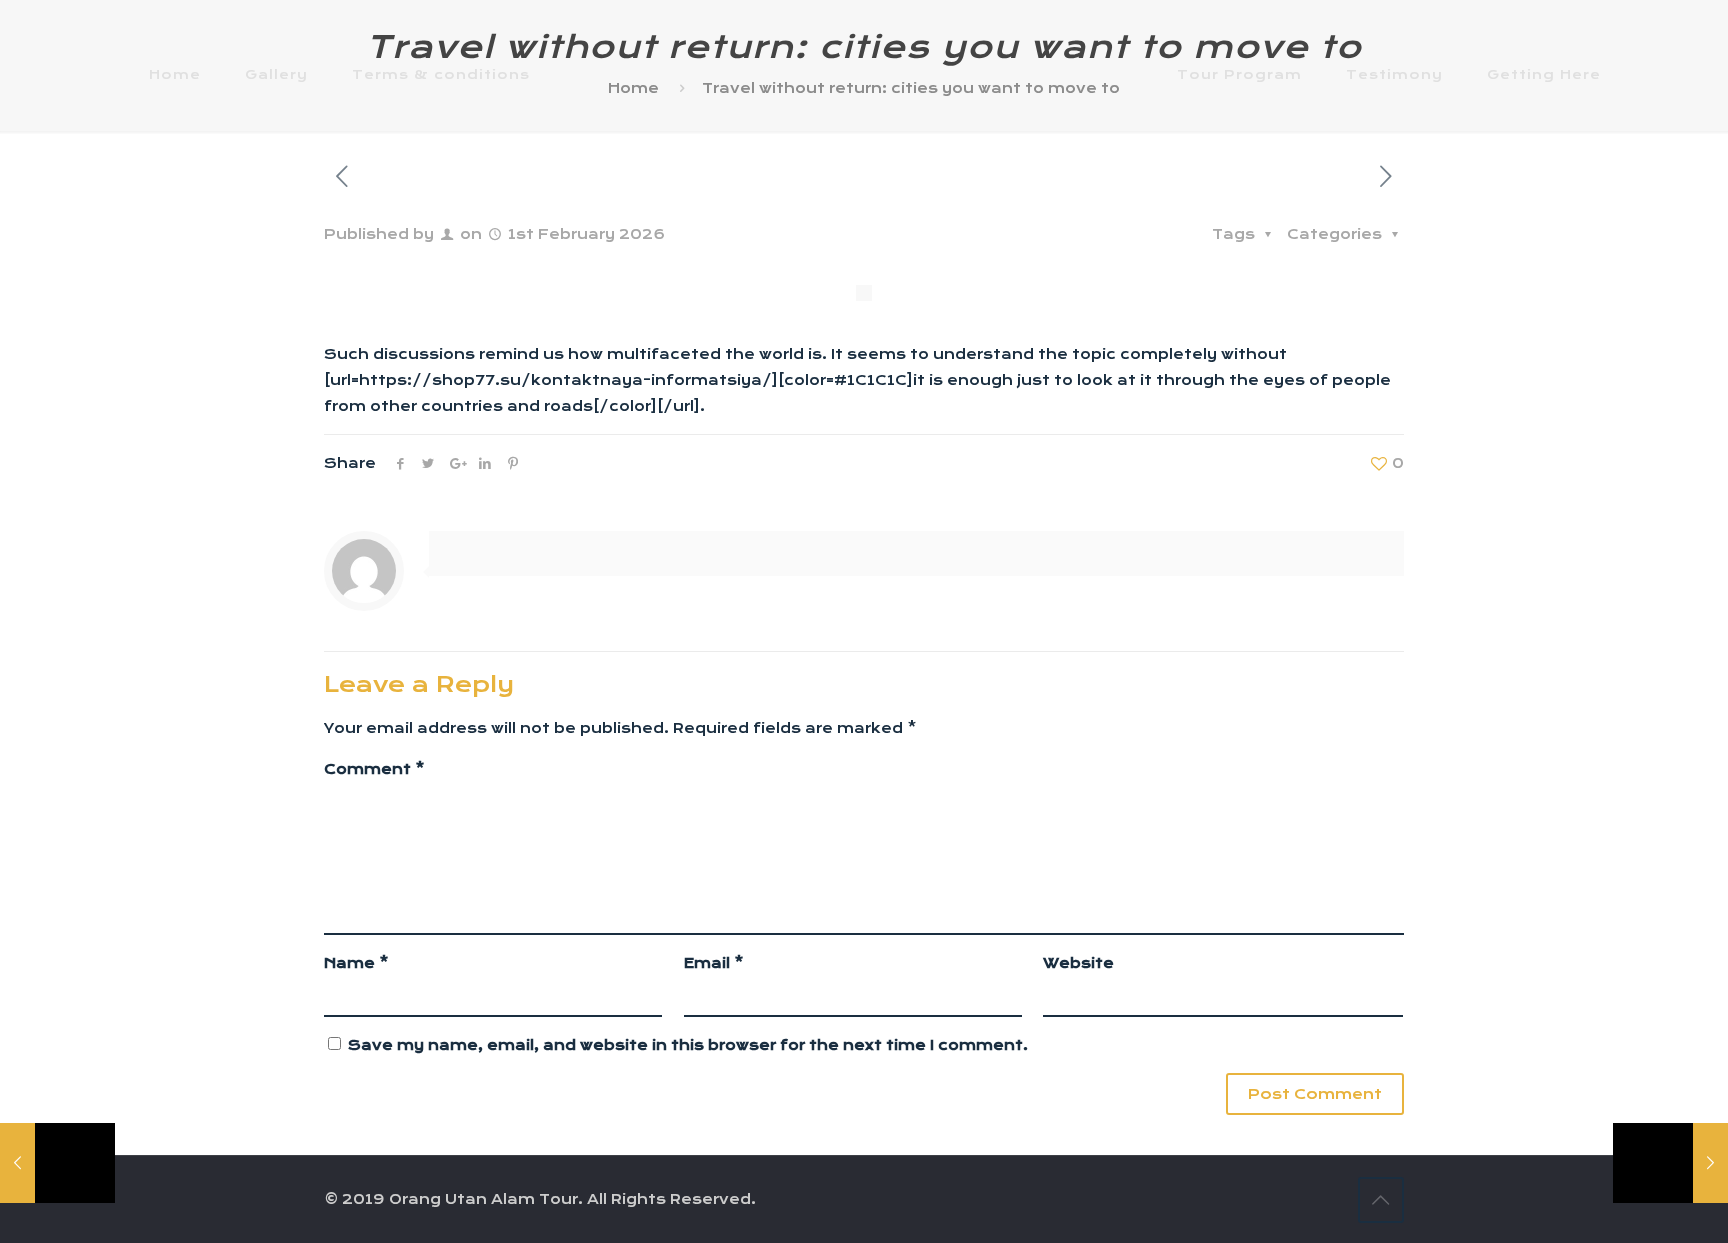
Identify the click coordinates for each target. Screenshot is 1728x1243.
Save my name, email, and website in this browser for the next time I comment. (688, 1045)
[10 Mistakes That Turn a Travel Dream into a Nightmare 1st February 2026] (1670, 1163)
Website (1078, 963)
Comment (374, 769)
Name (356, 963)
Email (714, 963)
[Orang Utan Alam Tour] (864, 74)
